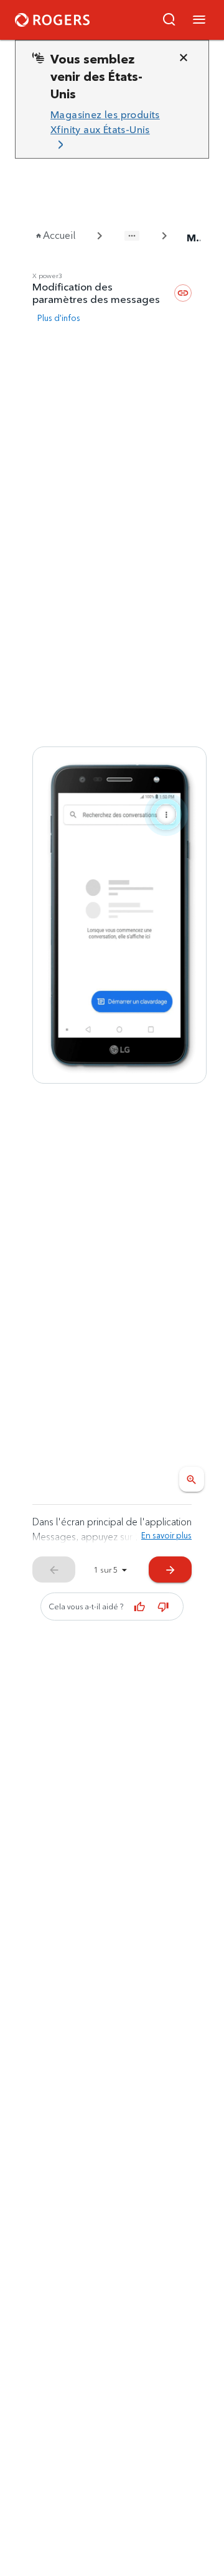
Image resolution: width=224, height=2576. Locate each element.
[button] (169, 20)
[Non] (164, 1607)
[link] (107, 130)
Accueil (59, 235)
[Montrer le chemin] (132, 236)
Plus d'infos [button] (59, 318)
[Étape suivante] (119, 915)
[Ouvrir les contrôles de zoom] (192, 1479)
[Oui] (140, 1607)
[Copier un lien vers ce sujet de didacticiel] (183, 293)
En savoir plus (166, 1535)
